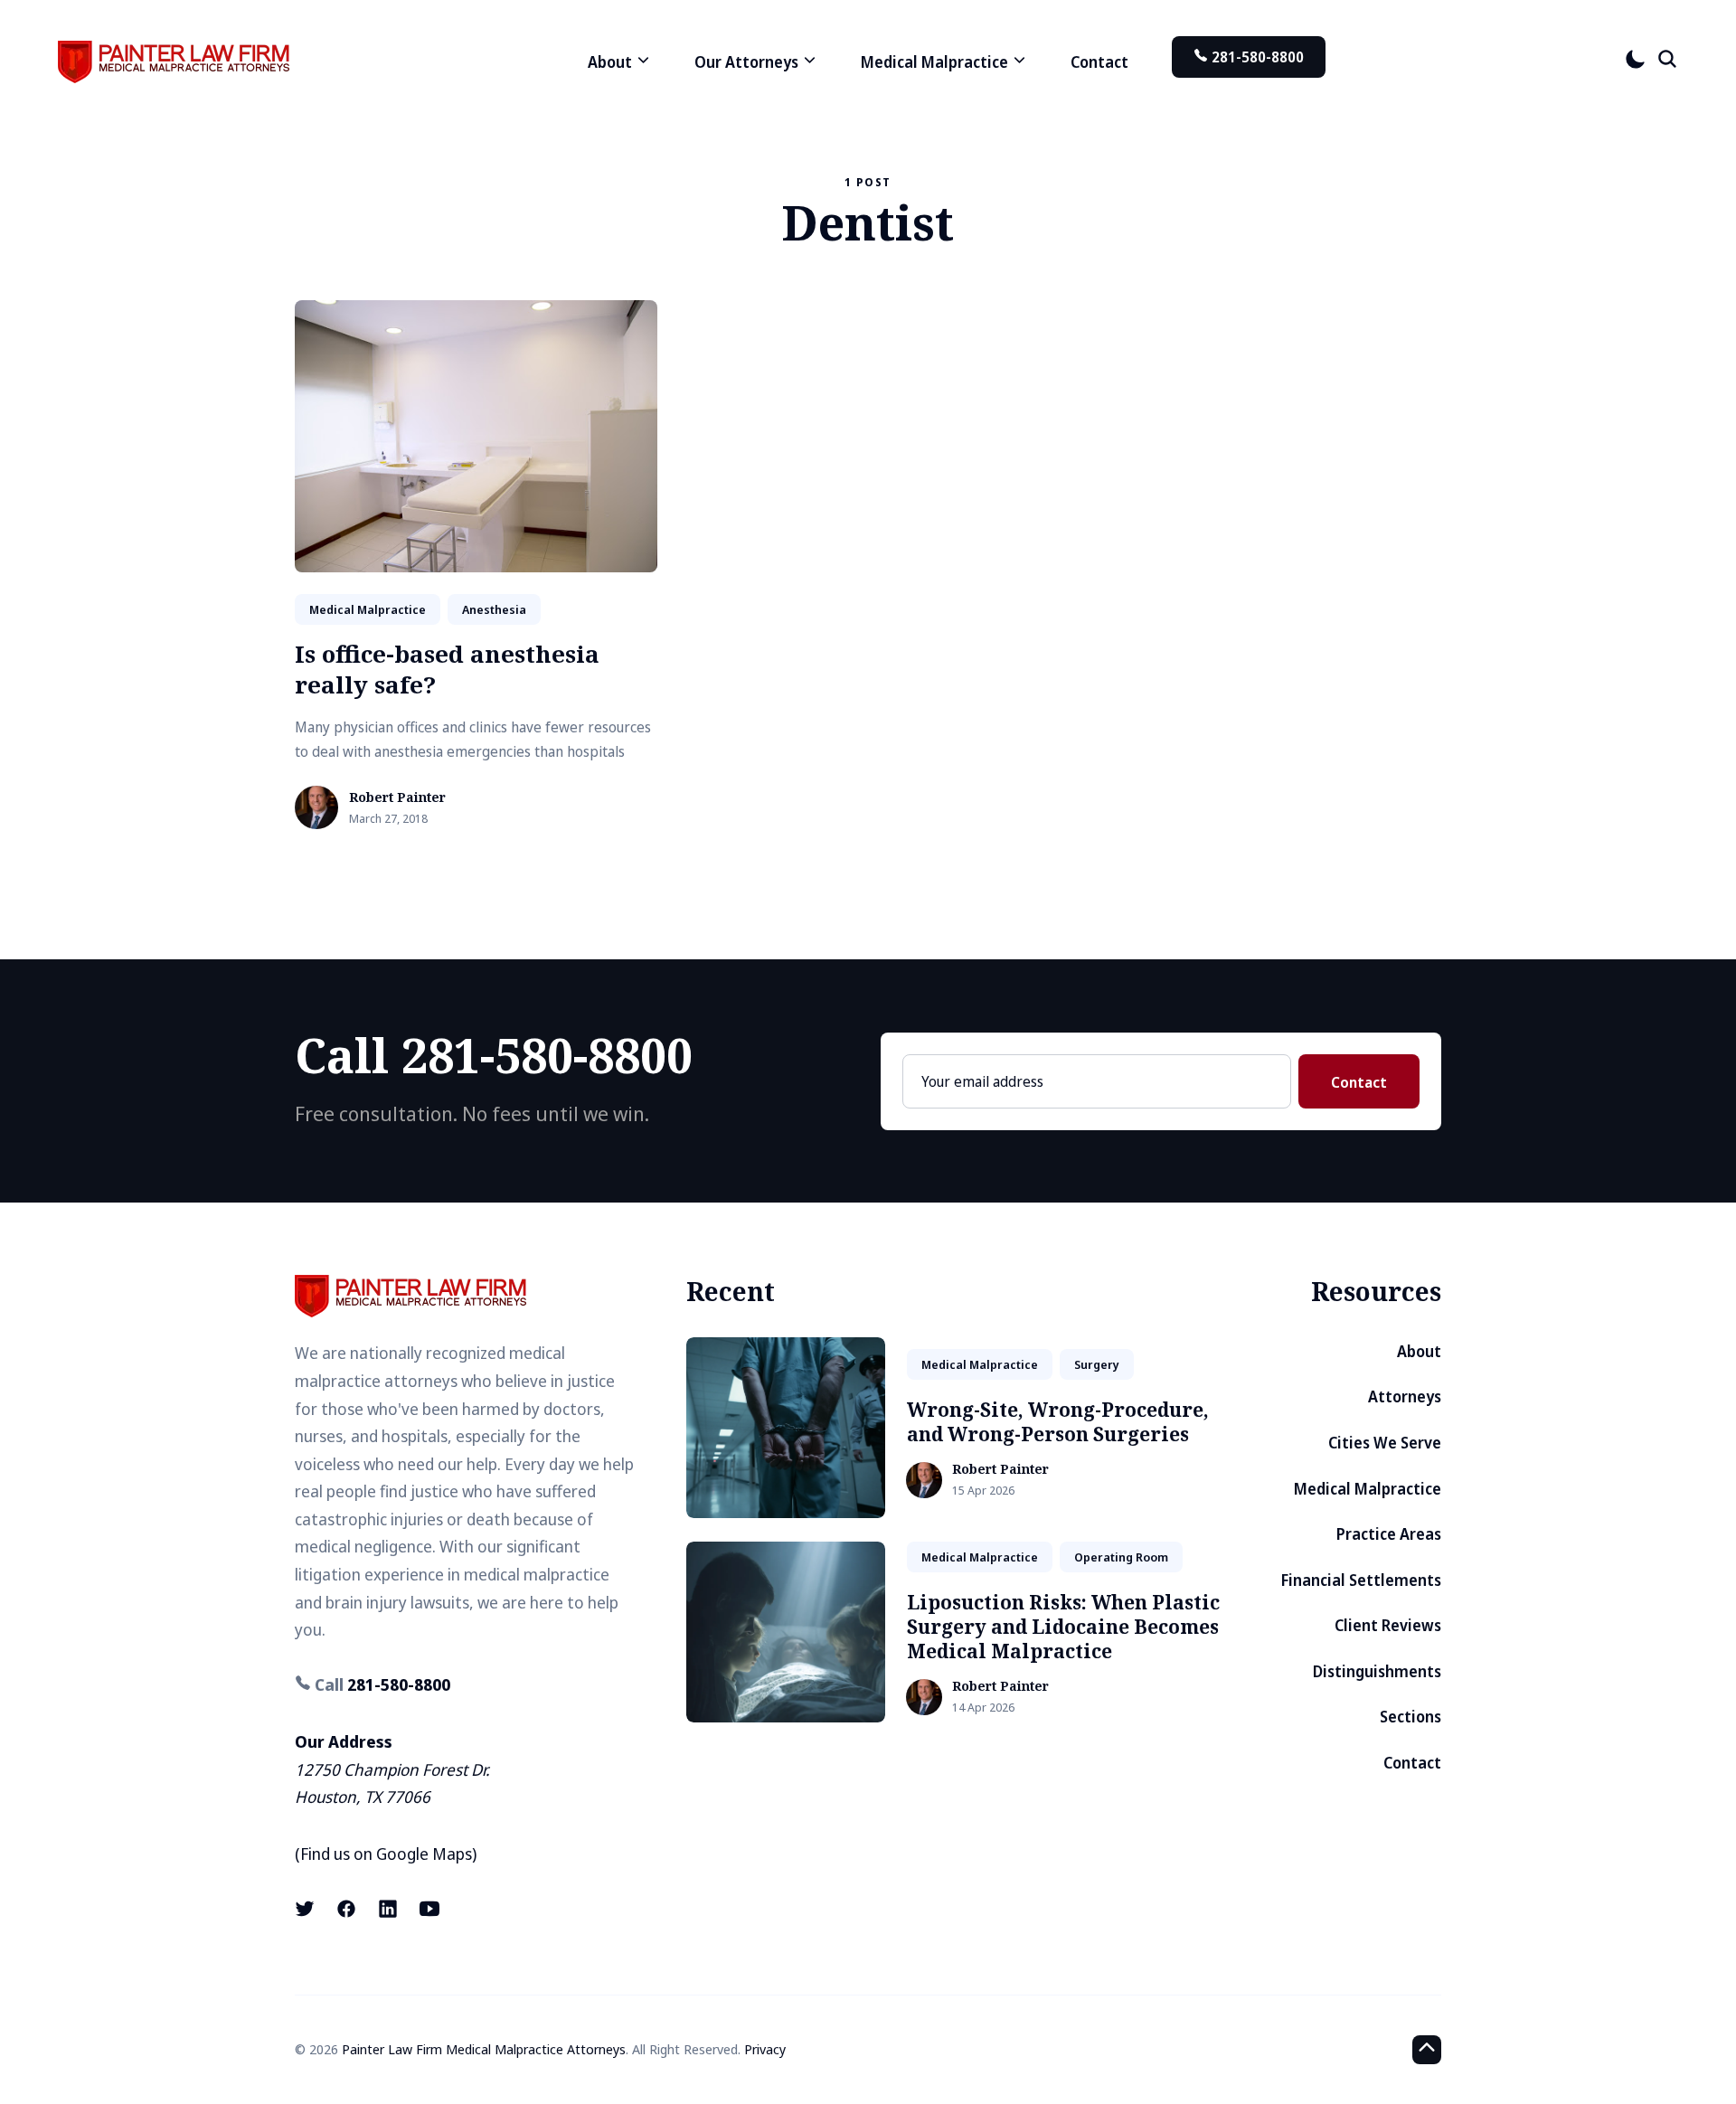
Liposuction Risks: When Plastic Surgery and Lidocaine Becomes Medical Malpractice (1063, 1627)
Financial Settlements (1361, 1580)
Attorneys (1405, 1396)
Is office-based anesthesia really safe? (447, 669)
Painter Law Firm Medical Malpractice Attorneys (484, 2049)
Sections (1410, 1717)
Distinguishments (1377, 1671)
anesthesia (494, 609)
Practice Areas (1389, 1534)
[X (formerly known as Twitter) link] (307, 1909)
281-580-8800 (1256, 57)
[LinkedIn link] (388, 1909)
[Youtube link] (429, 1909)
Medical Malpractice (1368, 1489)
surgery (1097, 1364)
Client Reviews (1388, 1625)
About (1419, 1351)
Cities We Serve (1385, 1443)
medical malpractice (368, 609)
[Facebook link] (346, 1909)
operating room (1121, 1557)
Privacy (765, 2049)
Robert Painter (397, 798)
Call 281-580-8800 (494, 1055)
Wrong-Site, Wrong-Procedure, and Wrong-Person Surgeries (1058, 1422)
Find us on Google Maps (386, 1854)
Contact (1099, 62)
